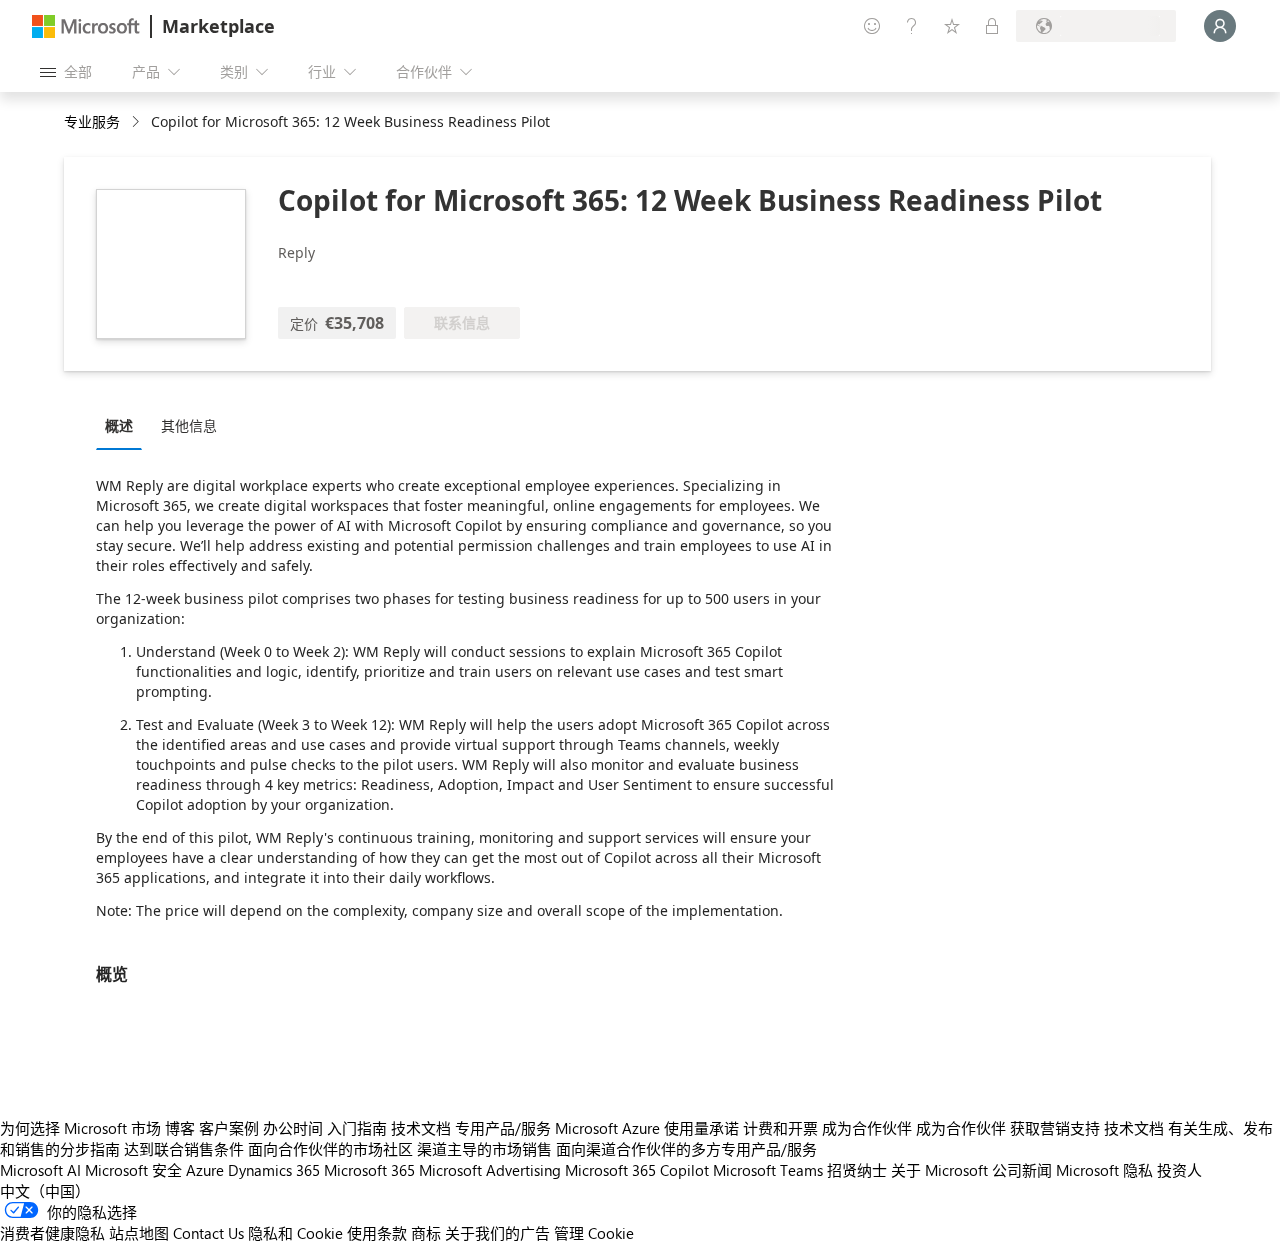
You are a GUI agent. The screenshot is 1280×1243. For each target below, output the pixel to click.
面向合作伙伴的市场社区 (330, 1149)
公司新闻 (1022, 1170)
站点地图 (139, 1233)
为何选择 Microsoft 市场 (80, 1128)
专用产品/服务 (503, 1128)
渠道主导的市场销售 (484, 1149)
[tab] (124, 425)
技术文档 (421, 1128)
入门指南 (357, 1128)
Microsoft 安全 (133, 1170)
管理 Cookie (594, 1233)
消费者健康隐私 (52, 1233)
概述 (119, 425)
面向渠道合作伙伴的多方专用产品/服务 (686, 1149)
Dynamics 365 (274, 1170)
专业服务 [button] (92, 121)
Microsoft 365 (369, 1170)
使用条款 (377, 1233)
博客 (180, 1128)
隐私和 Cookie (295, 1233)
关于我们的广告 (497, 1233)
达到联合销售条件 (184, 1149)
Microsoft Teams (768, 1170)
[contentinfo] (137, 122)
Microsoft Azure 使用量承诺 (647, 1128)
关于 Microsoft (939, 1170)
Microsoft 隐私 (1104, 1170)
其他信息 (189, 425)
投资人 (1179, 1170)
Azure (205, 1170)
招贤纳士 (857, 1170)
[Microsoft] (86, 26)
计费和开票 (780, 1128)
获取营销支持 (1055, 1128)
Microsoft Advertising (490, 1170)
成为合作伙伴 (867, 1128)
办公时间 (293, 1128)
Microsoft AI (40, 1170)
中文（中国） (45, 1191)
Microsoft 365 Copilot (637, 1170)
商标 (426, 1233)
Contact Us (208, 1233)
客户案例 (229, 1128)
